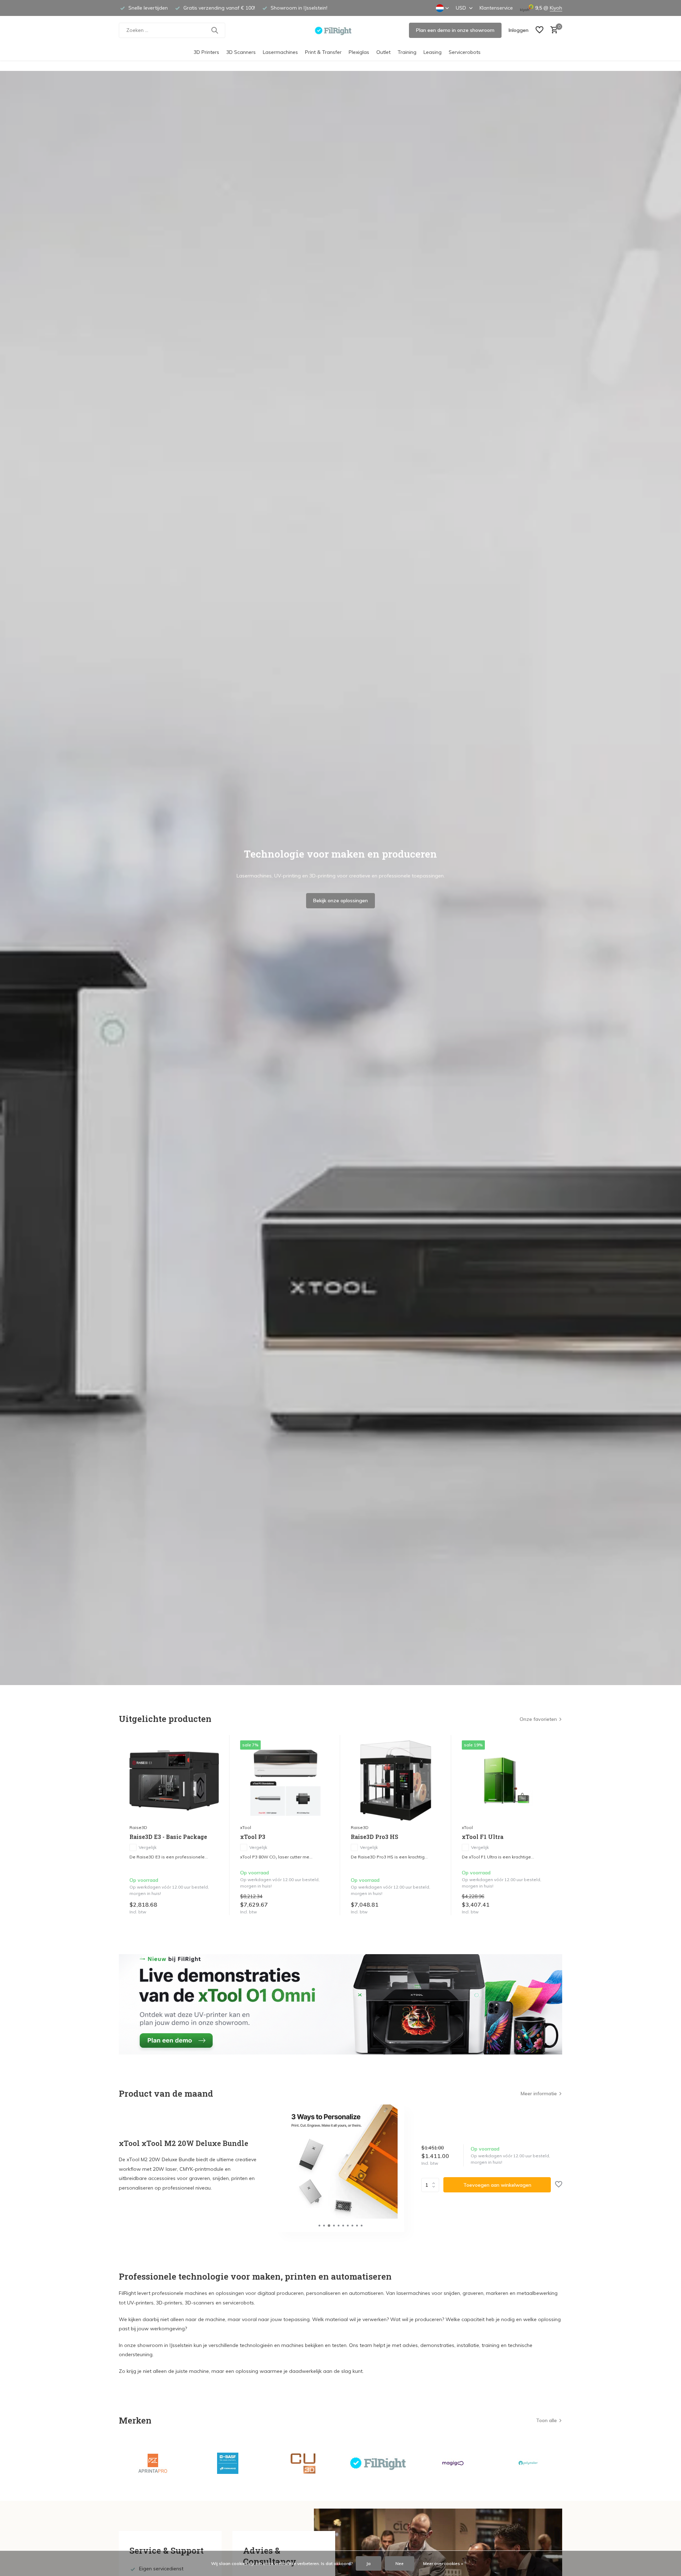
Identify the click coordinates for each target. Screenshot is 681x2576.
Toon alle (546, 2420)
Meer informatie (539, 2093)
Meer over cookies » (443, 2563)
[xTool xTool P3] (285, 1780)
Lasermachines (280, 52)
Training (407, 52)
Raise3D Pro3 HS (375, 1837)
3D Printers (206, 52)
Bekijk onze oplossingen (340, 901)
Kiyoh (556, 8)
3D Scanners (241, 52)
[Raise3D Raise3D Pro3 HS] (395, 1780)
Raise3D (138, 1827)
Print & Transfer (323, 52)
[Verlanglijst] (539, 30)
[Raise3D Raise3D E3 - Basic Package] (174, 1780)
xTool (246, 1827)
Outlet (383, 52)
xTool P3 (253, 1837)
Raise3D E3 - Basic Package (168, 1837)
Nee (400, 2563)
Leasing (433, 52)
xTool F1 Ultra (483, 1837)
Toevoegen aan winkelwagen (497, 2185)
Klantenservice (496, 8)
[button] (319, 2226)
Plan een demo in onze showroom (455, 30)
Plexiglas (359, 52)
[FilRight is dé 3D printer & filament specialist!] (341, 30)
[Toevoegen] (212, 1908)
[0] (552, 30)
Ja (369, 2563)
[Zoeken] (215, 30)
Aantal (432, 2185)
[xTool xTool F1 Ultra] (506, 1780)
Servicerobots (465, 52)
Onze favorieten (538, 1719)
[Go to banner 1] (340, 2004)
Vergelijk (148, 1847)
